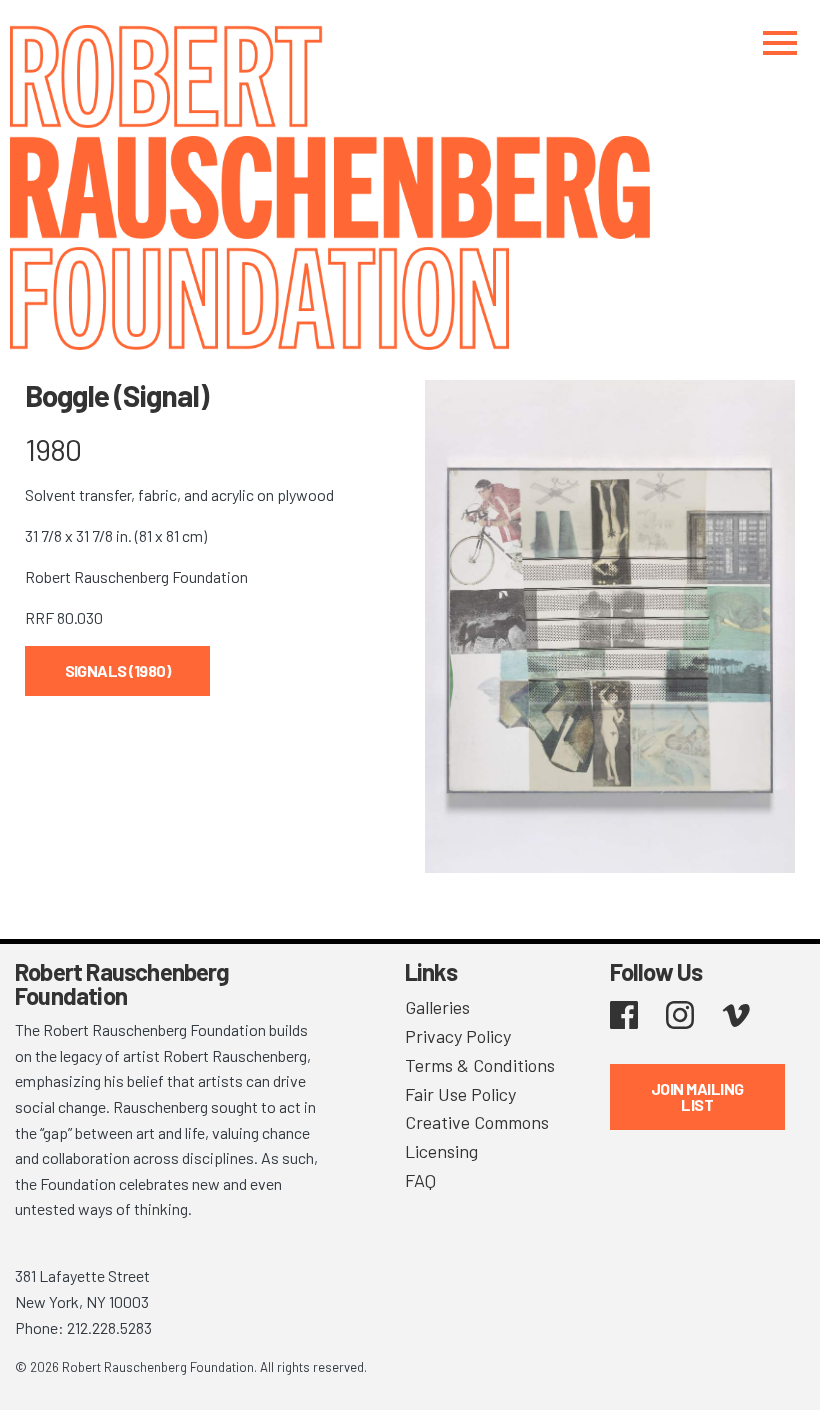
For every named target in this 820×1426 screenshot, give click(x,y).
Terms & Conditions (480, 1065)
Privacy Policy (458, 1036)
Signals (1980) (118, 670)
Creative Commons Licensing (477, 1136)
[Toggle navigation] (780, 42)
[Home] (410, 187)
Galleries (437, 1007)
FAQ (420, 1180)
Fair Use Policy (460, 1094)
